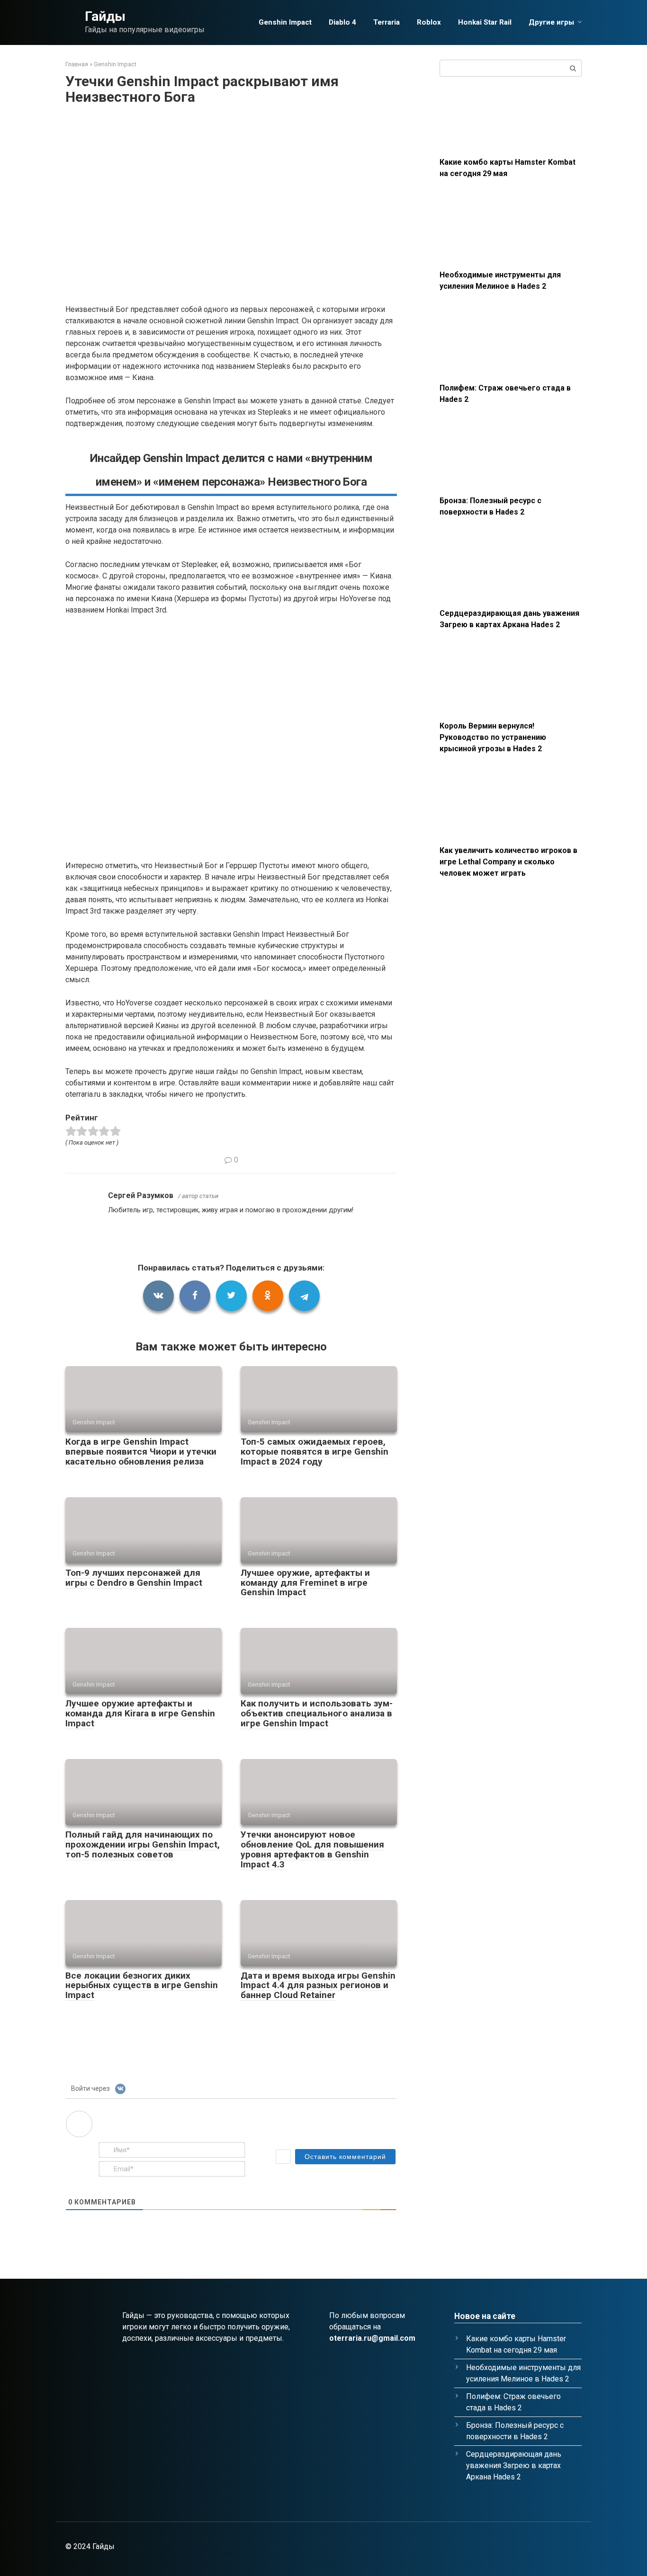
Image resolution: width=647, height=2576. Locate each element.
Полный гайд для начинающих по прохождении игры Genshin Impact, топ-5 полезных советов (143, 1844)
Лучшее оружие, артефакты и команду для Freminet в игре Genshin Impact (305, 1583)
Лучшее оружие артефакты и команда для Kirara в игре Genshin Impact (140, 1713)
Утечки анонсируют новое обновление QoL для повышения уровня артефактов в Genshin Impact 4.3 (312, 1849)
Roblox (429, 22)
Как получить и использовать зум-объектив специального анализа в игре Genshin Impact (317, 1713)
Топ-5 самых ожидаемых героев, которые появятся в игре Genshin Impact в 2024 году (315, 1452)
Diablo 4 (342, 22)
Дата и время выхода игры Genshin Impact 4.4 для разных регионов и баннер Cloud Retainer (318, 1985)
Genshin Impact (285, 22)
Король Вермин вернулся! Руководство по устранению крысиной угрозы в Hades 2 (493, 737)
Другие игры (551, 22)
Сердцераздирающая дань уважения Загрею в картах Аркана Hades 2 (514, 2465)
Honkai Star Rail (485, 22)
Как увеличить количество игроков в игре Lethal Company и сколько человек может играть (508, 862)
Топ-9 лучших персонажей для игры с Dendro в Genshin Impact (134, 1578)
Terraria (386, 22)
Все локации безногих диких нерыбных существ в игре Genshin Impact (142, 1985)
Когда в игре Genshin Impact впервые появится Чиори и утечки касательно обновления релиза (141, 1452)
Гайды (105, 16)
